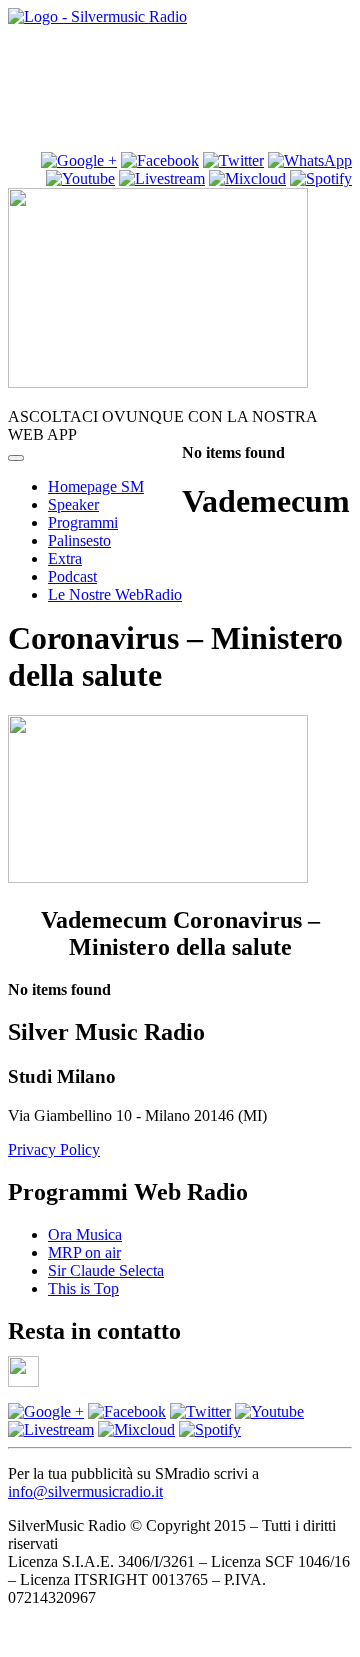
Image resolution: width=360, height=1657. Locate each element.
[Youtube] (80, 178)
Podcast (72, 576)
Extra (65, 558)
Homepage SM (96, 486)
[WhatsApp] (310, 160)
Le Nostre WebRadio (115, 594)
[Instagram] (79, 160)
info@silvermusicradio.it (85, 1491)
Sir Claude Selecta (106, 1270)
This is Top (83, 1288)
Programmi (83, 522)
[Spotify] (321, 178)
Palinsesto (79, 540)
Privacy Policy (54, 1149)
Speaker (73, 504)
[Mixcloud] (247, 178)
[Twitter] (233, 160)
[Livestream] (162, 178)
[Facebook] (127, 1411)
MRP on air (84, 1252)
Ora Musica (85, 1234)
